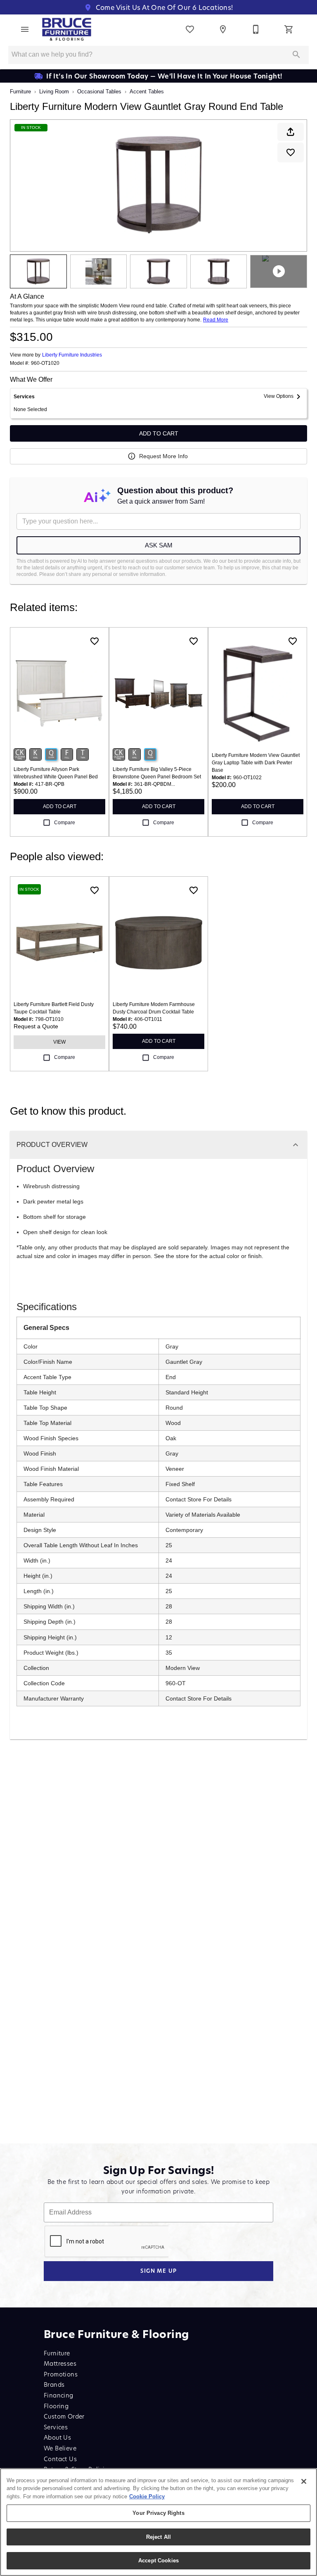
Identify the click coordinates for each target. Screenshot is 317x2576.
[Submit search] (296, 55)
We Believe (60, 2448)
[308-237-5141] (256, 29)
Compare (65, 823)
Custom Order (64, 2416)
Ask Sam (159, 545)
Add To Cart (159, 433)
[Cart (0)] (289, 29)
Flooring (56, 2406)
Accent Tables (147, 92)
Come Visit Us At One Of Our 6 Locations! (163, 7)
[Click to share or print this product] (291, 132)
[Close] (304, 2481)
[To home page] (67, 29)
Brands (54, 2385)
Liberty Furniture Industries (72, 355)
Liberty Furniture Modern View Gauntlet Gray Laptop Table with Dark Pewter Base (256, 763)
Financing (59, 2395)
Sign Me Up (159, 2271)
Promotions (61, 2374)
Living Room (54, 92)
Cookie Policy (147, 2496)
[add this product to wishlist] (291, 152)
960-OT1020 (45, 363)
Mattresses (60, 2363)
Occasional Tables (99, 92)
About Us (57, 2437)
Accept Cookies (158, 2561)
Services (56, 2427)
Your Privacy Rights (158, 2513)
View (59, 1042)
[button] (25, 29)
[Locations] (223, 29)
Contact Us (60, 2459)
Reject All (158, 2537)
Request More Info (163, 456)
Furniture (20, 92)
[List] (190, 29)
